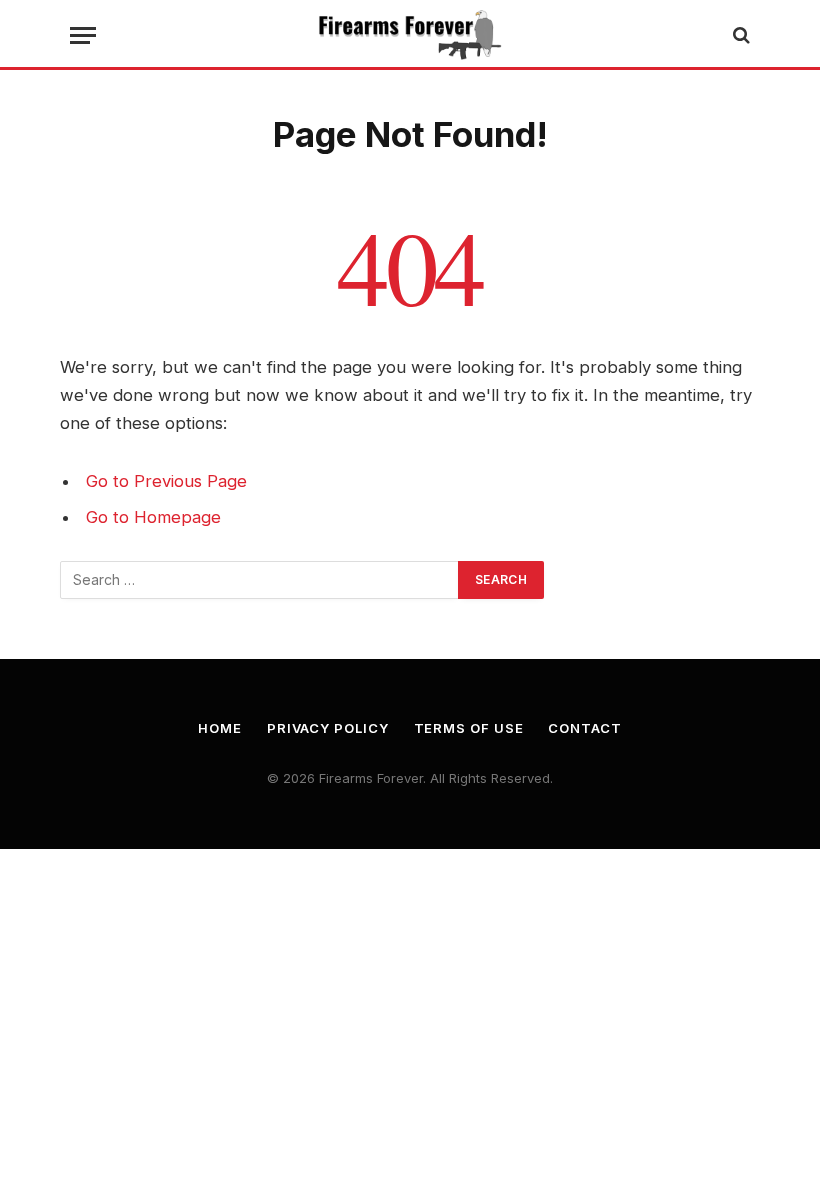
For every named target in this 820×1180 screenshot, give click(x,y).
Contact (584, 728)
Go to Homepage (153, 517)
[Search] (739, 35)
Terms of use (469, 728)
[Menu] (83, 35)
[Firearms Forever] (410, 35)
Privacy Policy (328, 728)
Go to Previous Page (166, 481)
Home (220, 728)
